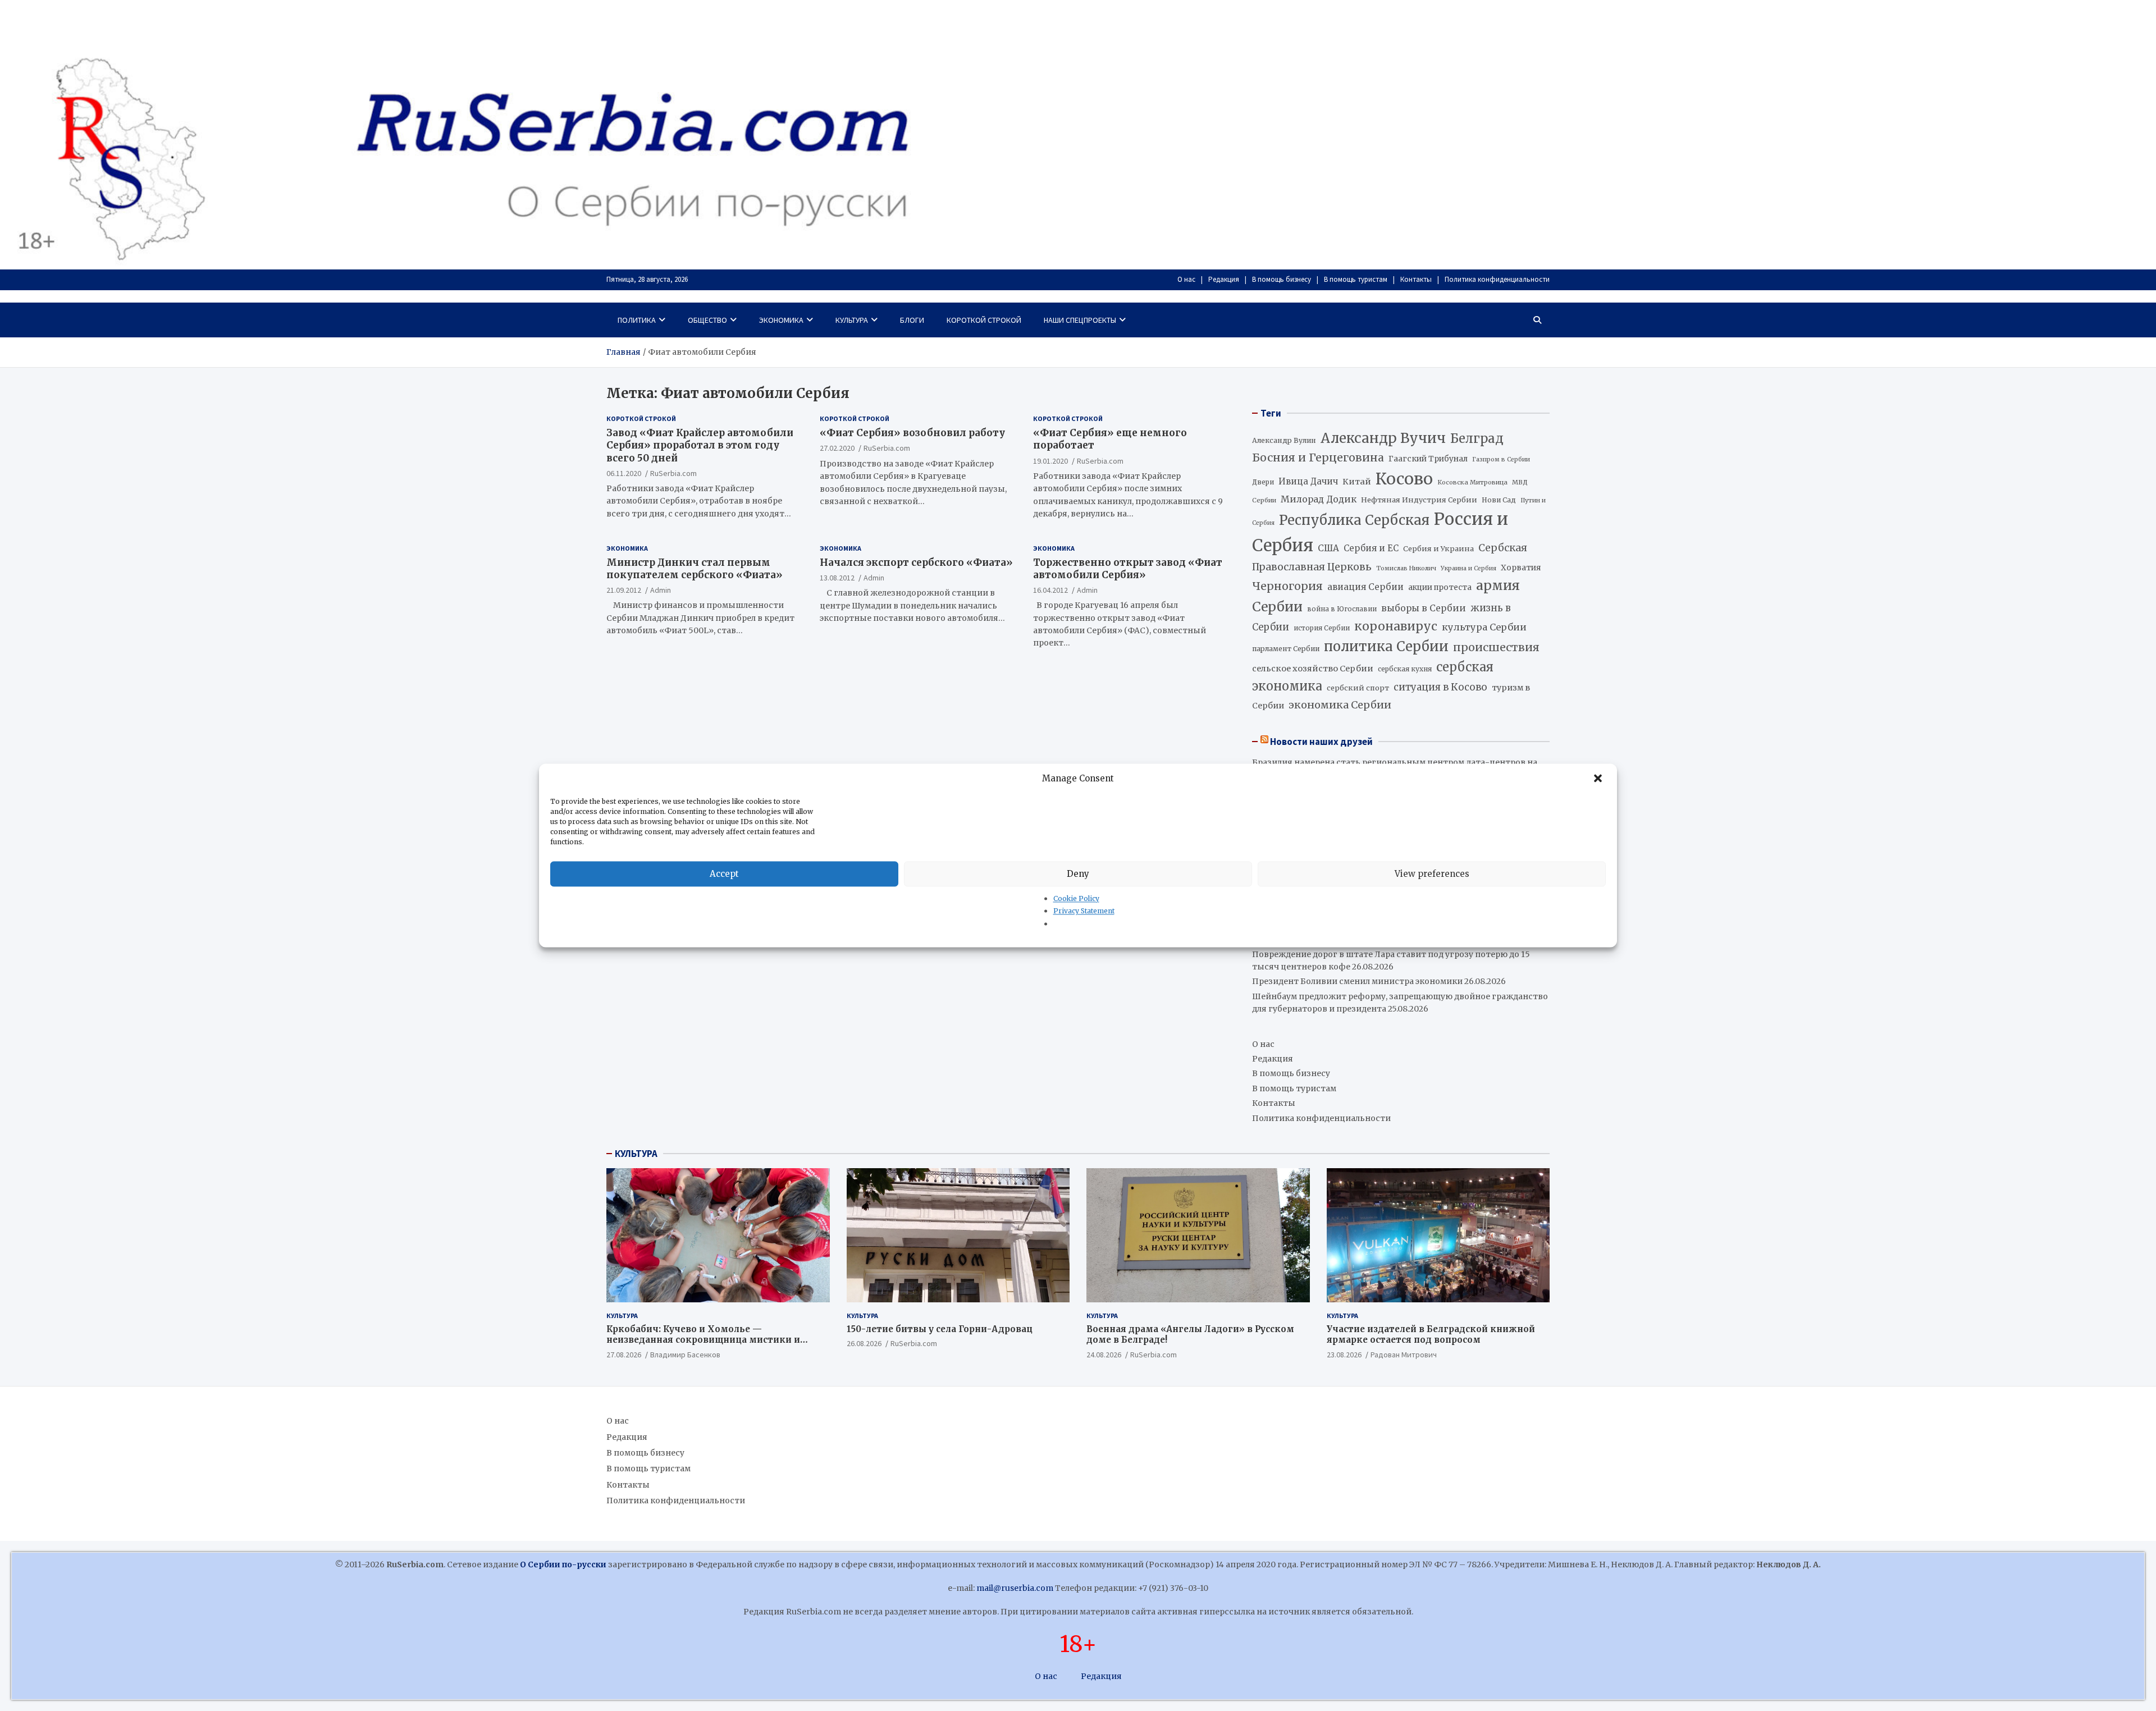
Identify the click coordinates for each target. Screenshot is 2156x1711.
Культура (852, 320)
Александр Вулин (1284, 440)
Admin (661, 589)
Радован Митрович (1404, 1355)
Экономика (781, 320)
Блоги (912, 320)
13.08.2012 (837, 577)
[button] (1599, 779)
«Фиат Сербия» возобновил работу (912, 433)
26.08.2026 (864, 1343)
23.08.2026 (1344, 1355)
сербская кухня (1405, 669)
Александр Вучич (1383, 438)
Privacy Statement (1084, 911)
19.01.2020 (1050, 460)
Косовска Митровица (1472, 482)
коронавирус (1396, 626)
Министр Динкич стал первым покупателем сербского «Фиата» (695, 568)
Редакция (1224, 279)
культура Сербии (1484, 627)
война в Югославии (1342, 609)
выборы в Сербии (1424, 608)
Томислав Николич (1406, 568)
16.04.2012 (1050, 589)
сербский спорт (1358, 688)
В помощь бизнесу (1282, 279)
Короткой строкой (984, 320)
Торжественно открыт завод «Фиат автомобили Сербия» (1128, 568)
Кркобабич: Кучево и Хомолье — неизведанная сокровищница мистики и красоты (703, 1340)
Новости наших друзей (1321, 742)
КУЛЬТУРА (636, 1154)
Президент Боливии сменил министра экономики (1357, 981)
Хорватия (1521, 568)
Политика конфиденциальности (1497, 279)
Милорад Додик (1319, 499)
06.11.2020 (624, 473)
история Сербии (1322, 628)
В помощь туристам (1356, 279)
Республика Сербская (1354, 520)
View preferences (1432, 874)
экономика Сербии (1340, 705)
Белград (1477, 438)
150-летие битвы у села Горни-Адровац (940, 1329)
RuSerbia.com (673, 473)
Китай (1357, 482)
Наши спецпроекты (1080, 320)
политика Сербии (1386, 647)
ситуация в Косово (1440, 687)
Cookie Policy (1076, 898)
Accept (724, 874)
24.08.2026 (1104, 1355)
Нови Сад (1499, 500)
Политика (637, 320)
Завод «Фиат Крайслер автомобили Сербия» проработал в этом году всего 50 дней (700, 445)
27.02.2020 (837, 448)
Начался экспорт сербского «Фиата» (916, 562)
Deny (1078, 874)
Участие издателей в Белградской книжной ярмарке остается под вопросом (1431, 1335)
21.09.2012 (624, 589)
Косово (1404, 479)
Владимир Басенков (685, 1355)
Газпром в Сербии (1501, 459)
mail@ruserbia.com (1015, 1588)
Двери (1263, 482)
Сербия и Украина (1438, 549)
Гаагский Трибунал (1428, 459)
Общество (707, 320)
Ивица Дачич (1308, 481)
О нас (1186, 279)
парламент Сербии (1286, 649)
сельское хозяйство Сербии (1313, 669)
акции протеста (1440, 587)
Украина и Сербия (1468, 568)
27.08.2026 (624, 1355)
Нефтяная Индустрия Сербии (1419, 500)
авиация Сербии (1365, 587)
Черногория (1287, 586)
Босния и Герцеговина (1318, 458)
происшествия (1496, 647)
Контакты (1416, 279)
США (1328, 548)
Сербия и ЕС (1371, 548)
